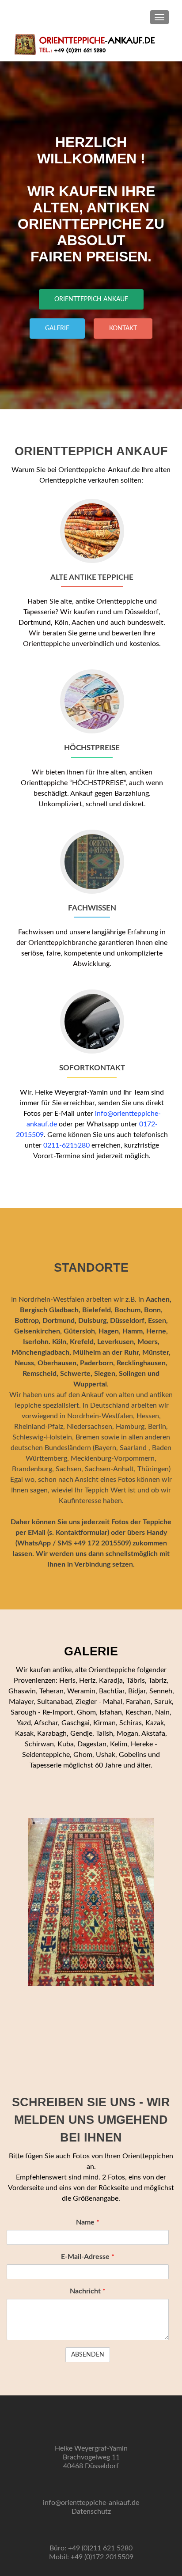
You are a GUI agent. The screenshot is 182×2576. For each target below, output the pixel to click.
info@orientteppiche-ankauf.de (91, 2503)
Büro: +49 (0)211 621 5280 (91, 2548)
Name (88, 2222)
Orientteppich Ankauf (91, 299)
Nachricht (88, 2291)
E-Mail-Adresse (88, 2257)
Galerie (57, 329)
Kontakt (123, 329)
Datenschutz (91, 2512)
